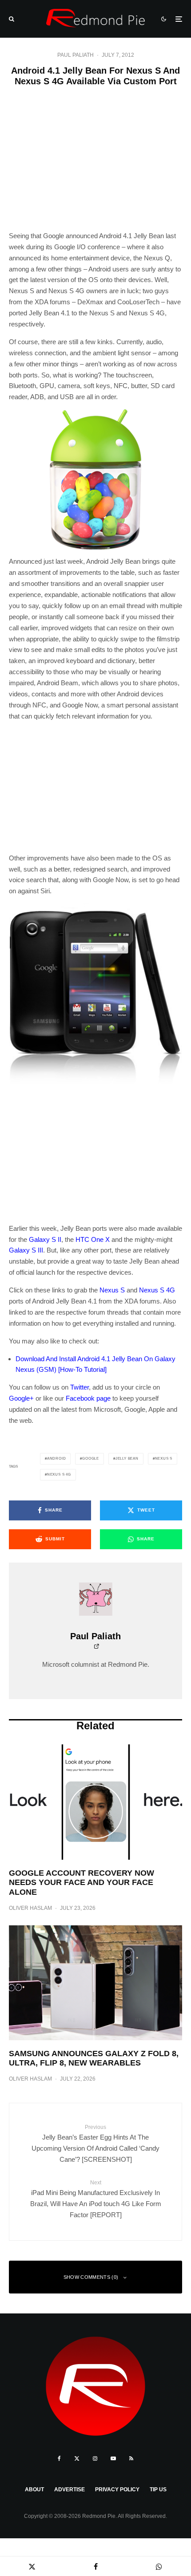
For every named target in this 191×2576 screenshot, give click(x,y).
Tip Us (158, 2490)
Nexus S (112, 1290)
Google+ (21, 1398)
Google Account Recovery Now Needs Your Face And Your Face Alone (82, 1883)
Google (91, 1459)
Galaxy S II (45, 1239)
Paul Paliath (76, 55)
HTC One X (93, 1239)
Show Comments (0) (91, 2277)
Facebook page (88, 1398)
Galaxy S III (26, 1250)
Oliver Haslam (30, 1908)
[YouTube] (113, 2458)
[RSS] (131, 2458)
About (34, 2490)
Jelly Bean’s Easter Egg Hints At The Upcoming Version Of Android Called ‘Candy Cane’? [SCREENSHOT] (95, 2144)
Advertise (70, 2490)
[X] (77, 2458)
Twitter (80, 1387)
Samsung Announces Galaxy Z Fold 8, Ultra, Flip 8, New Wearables (94, 2058)
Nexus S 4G (157, 1290)
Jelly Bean (127, 1459)
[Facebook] (59, 2458)
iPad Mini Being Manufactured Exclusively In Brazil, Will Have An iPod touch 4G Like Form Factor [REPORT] (96, 2199)
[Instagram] (95, 2458)
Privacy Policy (117, 2490)
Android (57, 1459)
